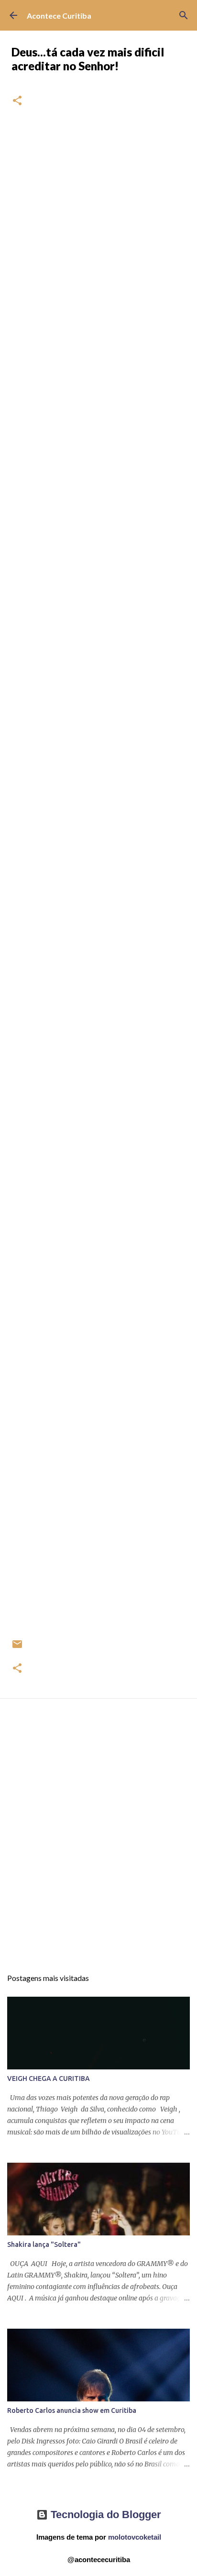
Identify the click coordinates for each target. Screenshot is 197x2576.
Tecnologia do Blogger (104, 2515)
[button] (17, 101)
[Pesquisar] (184, 15)
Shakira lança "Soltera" (44, 2244)
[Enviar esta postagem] (17, 1648)
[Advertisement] (98, 1842)
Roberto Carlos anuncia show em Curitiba (72, 2410)
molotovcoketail (135, 2537)
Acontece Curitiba (59, 16)
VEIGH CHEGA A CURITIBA (49, 2078)
